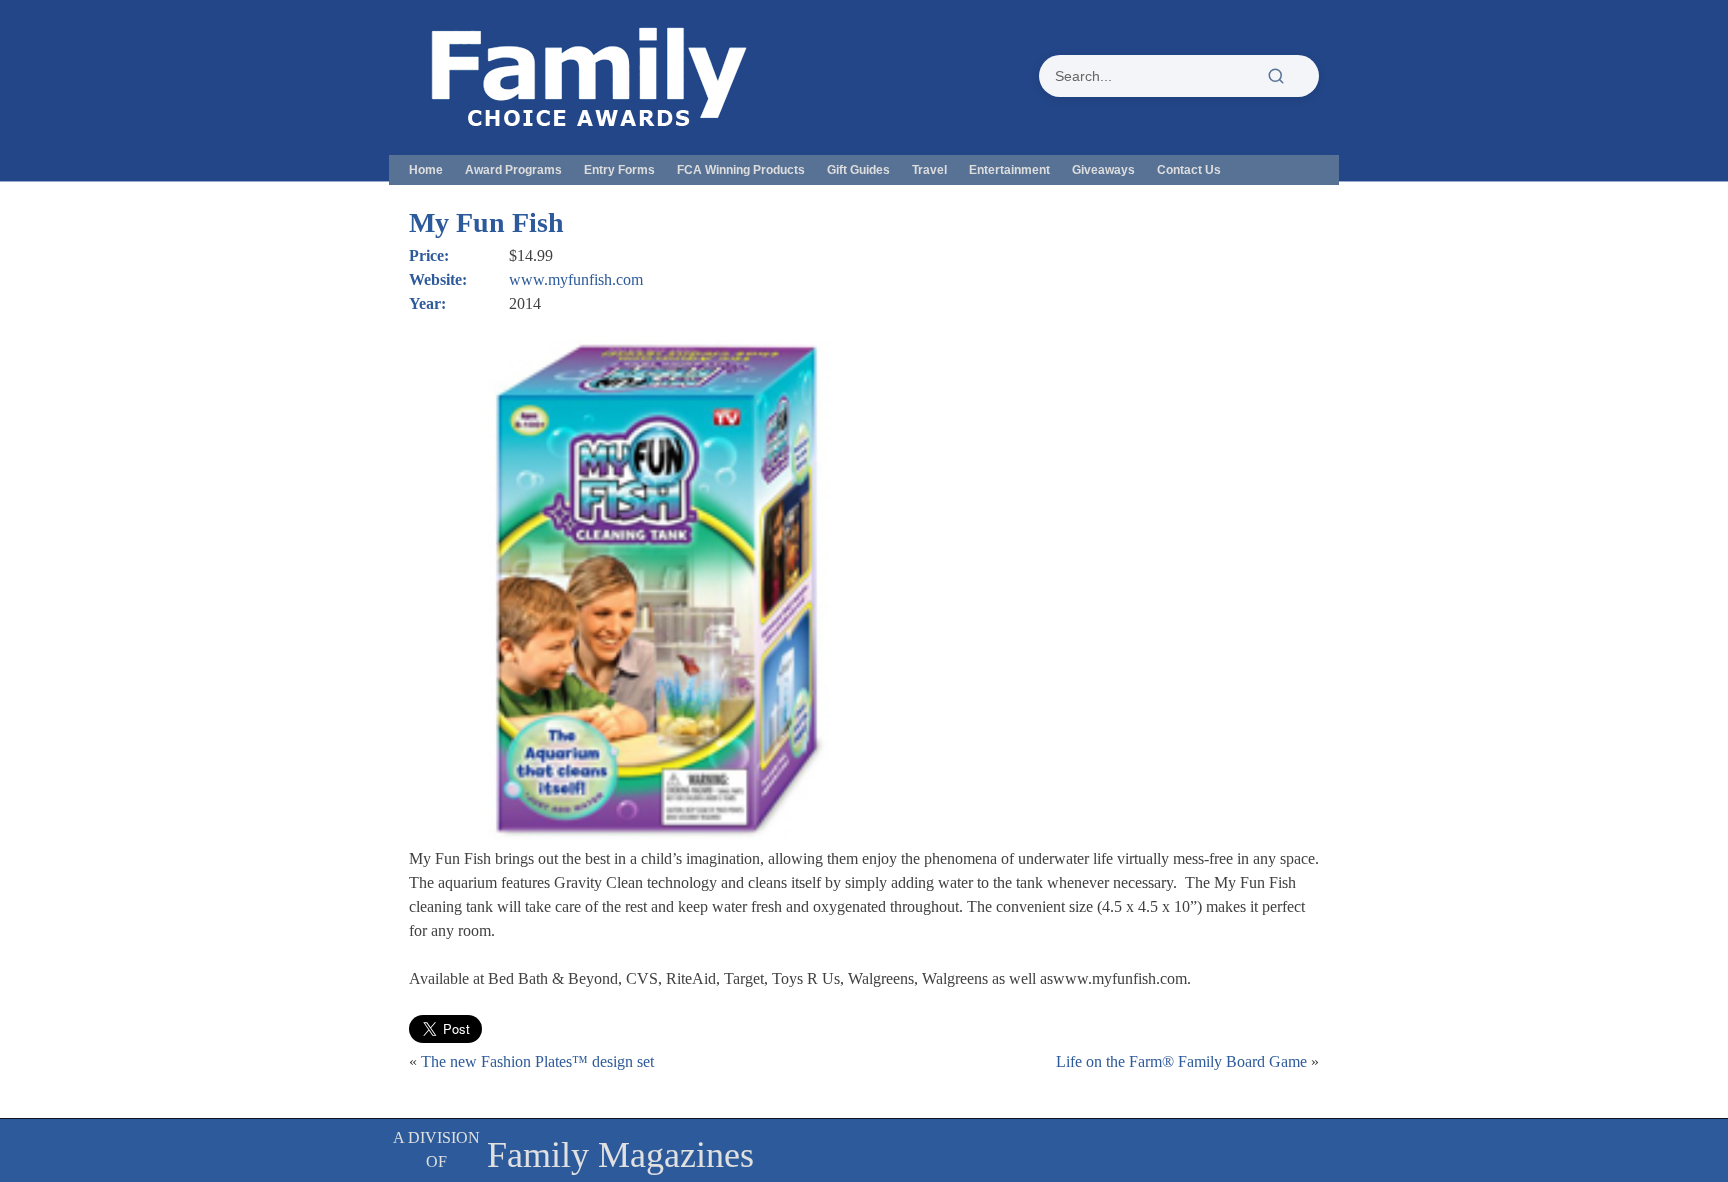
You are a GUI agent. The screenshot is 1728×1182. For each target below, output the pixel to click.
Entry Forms (619, 170)
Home (426, 170)
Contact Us (1189, 170)
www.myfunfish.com (576, 279)
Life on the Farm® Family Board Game (1181, 1061)
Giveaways (1103, 170)
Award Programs (513, 170)
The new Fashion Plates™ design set (537, 1061)
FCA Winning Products (741, 170)
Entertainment (1009, 170)
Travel (929, 170)
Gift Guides (858, 170)
